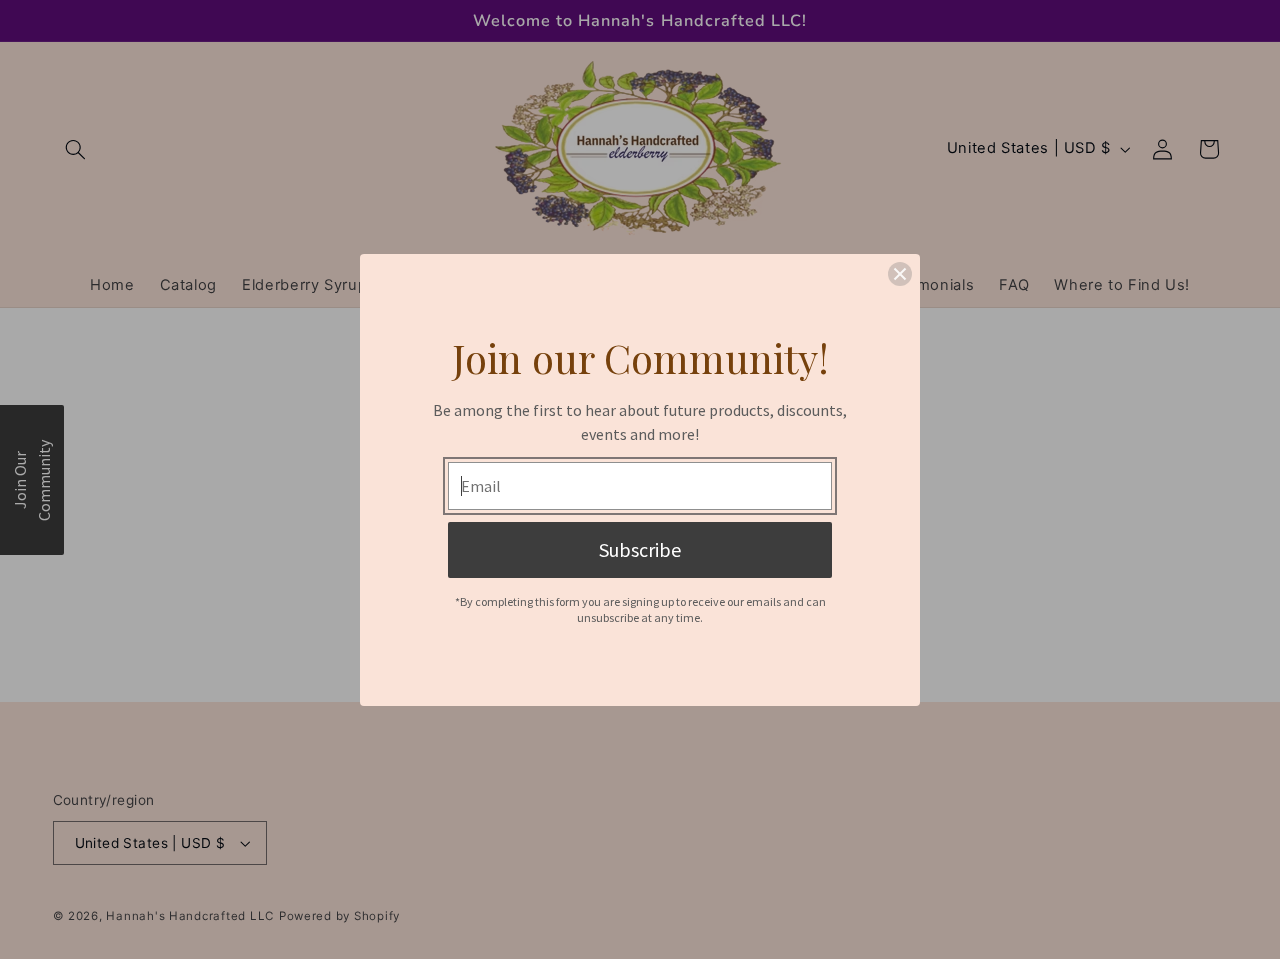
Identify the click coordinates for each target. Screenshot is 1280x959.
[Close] (900, 274)
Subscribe (640, 549)
